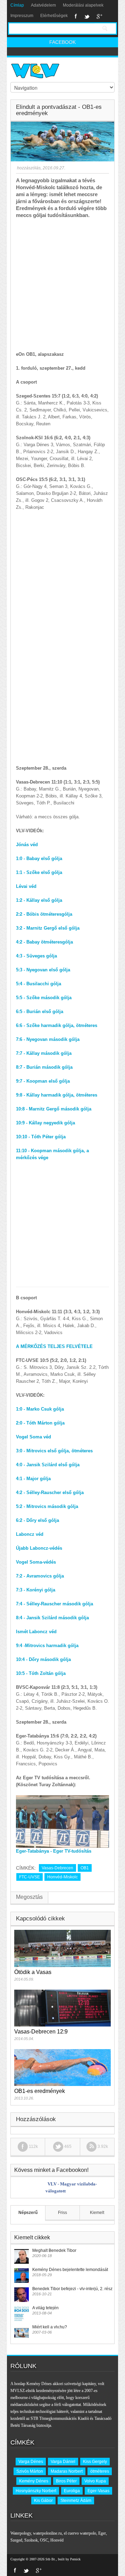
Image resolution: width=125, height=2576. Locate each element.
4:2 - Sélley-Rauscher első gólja (50, 1492)
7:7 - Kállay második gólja (44, 1053)
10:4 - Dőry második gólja (43, 1659)
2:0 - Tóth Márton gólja (40, 1423)
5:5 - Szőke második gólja (44, 998)
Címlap (17, 5)
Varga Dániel (63, 2462)
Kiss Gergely (95, 2462)
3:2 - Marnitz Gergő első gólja (48, 928)
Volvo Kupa (95, 2481)
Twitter (87, 16)
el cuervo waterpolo (80, 2533)
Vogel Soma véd (34, 1437)
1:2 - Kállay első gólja (39, 900)
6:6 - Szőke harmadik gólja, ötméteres (57, 1025)
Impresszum (22, 16)
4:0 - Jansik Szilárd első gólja (48, 1465)
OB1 (85, 1868)
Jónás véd (27, 845)
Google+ (99, 16)
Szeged (16, 2540)
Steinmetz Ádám (76, 2501)
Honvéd (57, 2540)
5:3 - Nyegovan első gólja (43, 970)
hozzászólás (28, 168)
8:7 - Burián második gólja (44, 1067)
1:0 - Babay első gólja (39, 858)
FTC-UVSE (30, 1877)
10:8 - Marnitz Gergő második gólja (54, 1109)
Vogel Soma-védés (36, 1562)
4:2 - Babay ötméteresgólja (44, 942)
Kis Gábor (43, 2501)
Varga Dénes (31, 2462)
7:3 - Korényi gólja (36, 1590)
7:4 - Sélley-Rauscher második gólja (55, 1604)
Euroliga (72, 2491)
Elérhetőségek (54, 16)
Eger (102, 2533)
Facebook (76, 16)
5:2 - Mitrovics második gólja (47, 1506)
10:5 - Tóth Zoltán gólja (41, 1673)
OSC (44, 2540)
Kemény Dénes (34, 2481)
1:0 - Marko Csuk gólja (40, 1409)
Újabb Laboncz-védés (39, 1548)
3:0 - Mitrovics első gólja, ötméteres (54, 1451)
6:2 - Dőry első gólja (37, 1520)
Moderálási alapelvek (83, 5)
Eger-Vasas (98, 2491)
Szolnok (31, 2540)
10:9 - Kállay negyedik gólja (45, 1123)
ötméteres (100, 2471)
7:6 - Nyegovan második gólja (48, 1039)
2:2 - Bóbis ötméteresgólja (44, 914)
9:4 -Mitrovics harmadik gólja (47, 1646)
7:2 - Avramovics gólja (40, 1576)
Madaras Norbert (67, 2471)
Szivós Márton (30, 2471)
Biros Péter (66, 2481)
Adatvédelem (43, 5)
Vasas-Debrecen (57, 1868)
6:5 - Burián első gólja (40, 1012)
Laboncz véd (30, 1534)
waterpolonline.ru (47, 2533)
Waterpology (21, 2533)
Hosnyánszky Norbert (36, 2491)
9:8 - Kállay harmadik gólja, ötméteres (57, 1095)
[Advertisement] (62, 285)
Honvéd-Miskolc (62, 1877)
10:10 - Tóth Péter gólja (41, 1137)
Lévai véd (26, 886)
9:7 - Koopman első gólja (43, 1081)
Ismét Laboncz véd (36, 1632)
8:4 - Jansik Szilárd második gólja (52, 1618)
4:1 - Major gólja (33, 1479)
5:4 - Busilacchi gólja (39, 984)
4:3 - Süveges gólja (36, 956)
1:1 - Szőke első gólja (39, 872)
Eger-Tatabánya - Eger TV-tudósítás (54, 1851)
